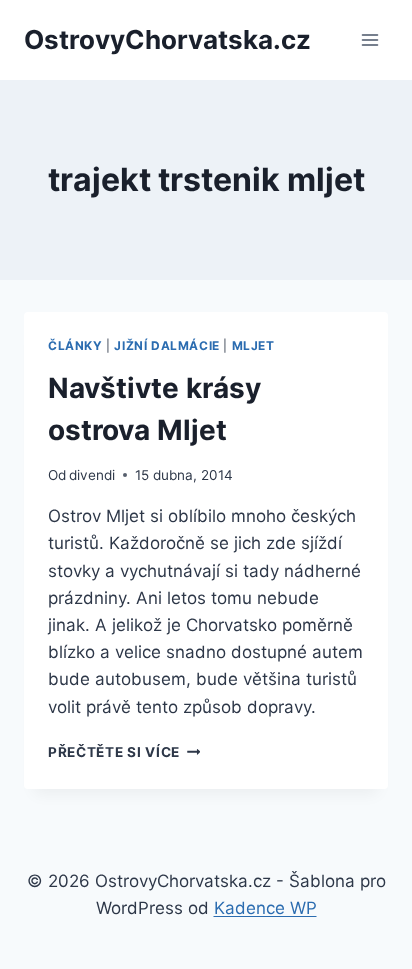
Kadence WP (265, 908)
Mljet (253, 345)
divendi (92, 475)
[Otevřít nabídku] (369, 39)
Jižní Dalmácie (166, 345)
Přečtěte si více (124, 752)
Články (75, 345)
